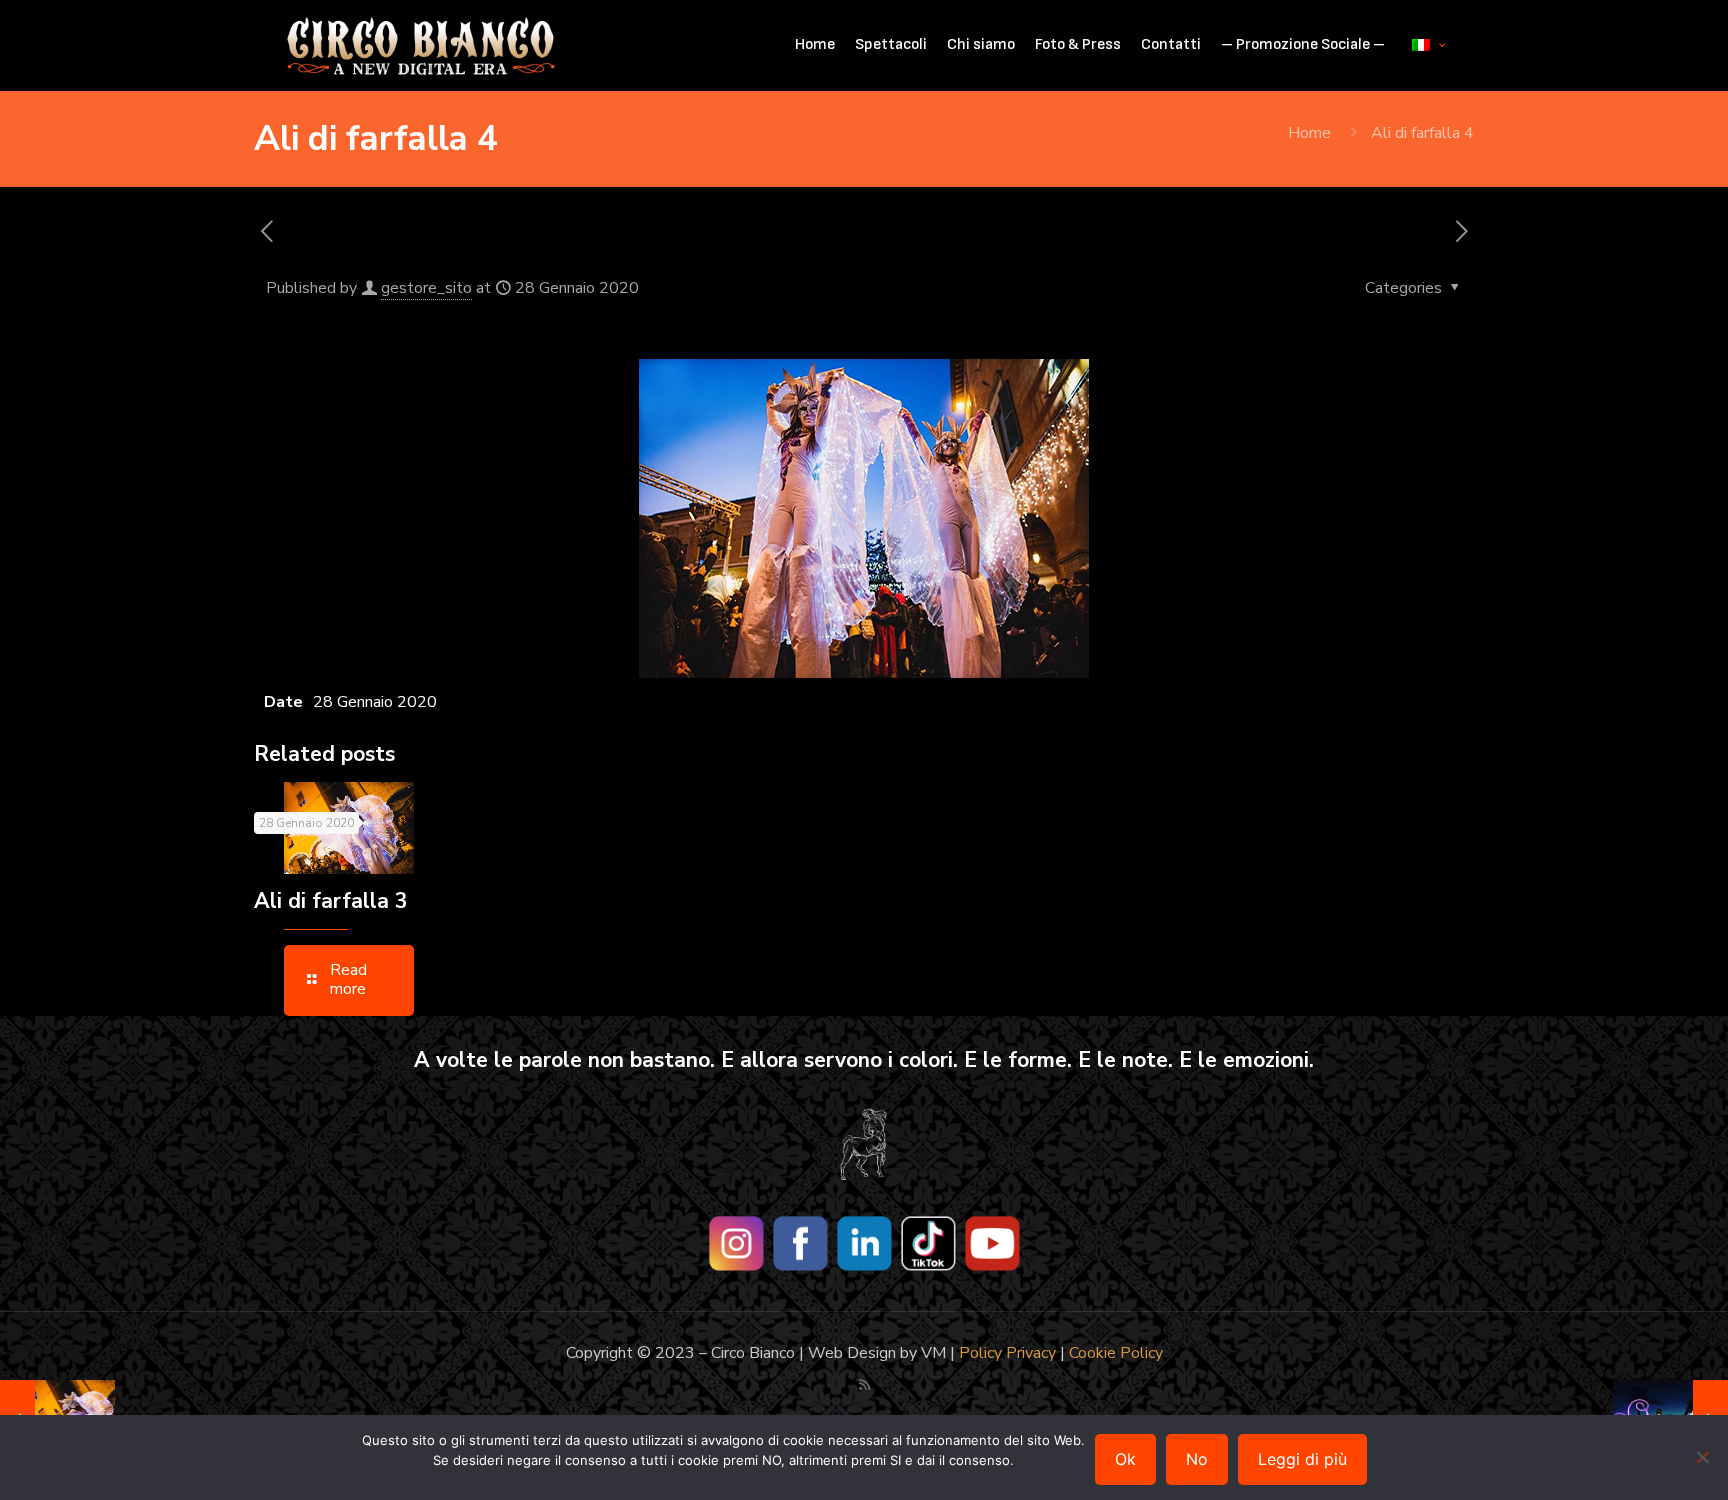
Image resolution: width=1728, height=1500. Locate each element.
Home (1309, 133)
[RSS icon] (864, 1385)
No (1197, 1459)
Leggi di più (1302, 1459)
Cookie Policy (1116, 1353)
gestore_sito (426, 288)
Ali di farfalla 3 (331, 901)
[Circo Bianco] (421, 45)
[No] (1703, 1457)
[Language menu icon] (1428, 45)
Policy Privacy (1007, 1353)
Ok (1125, 1459)
